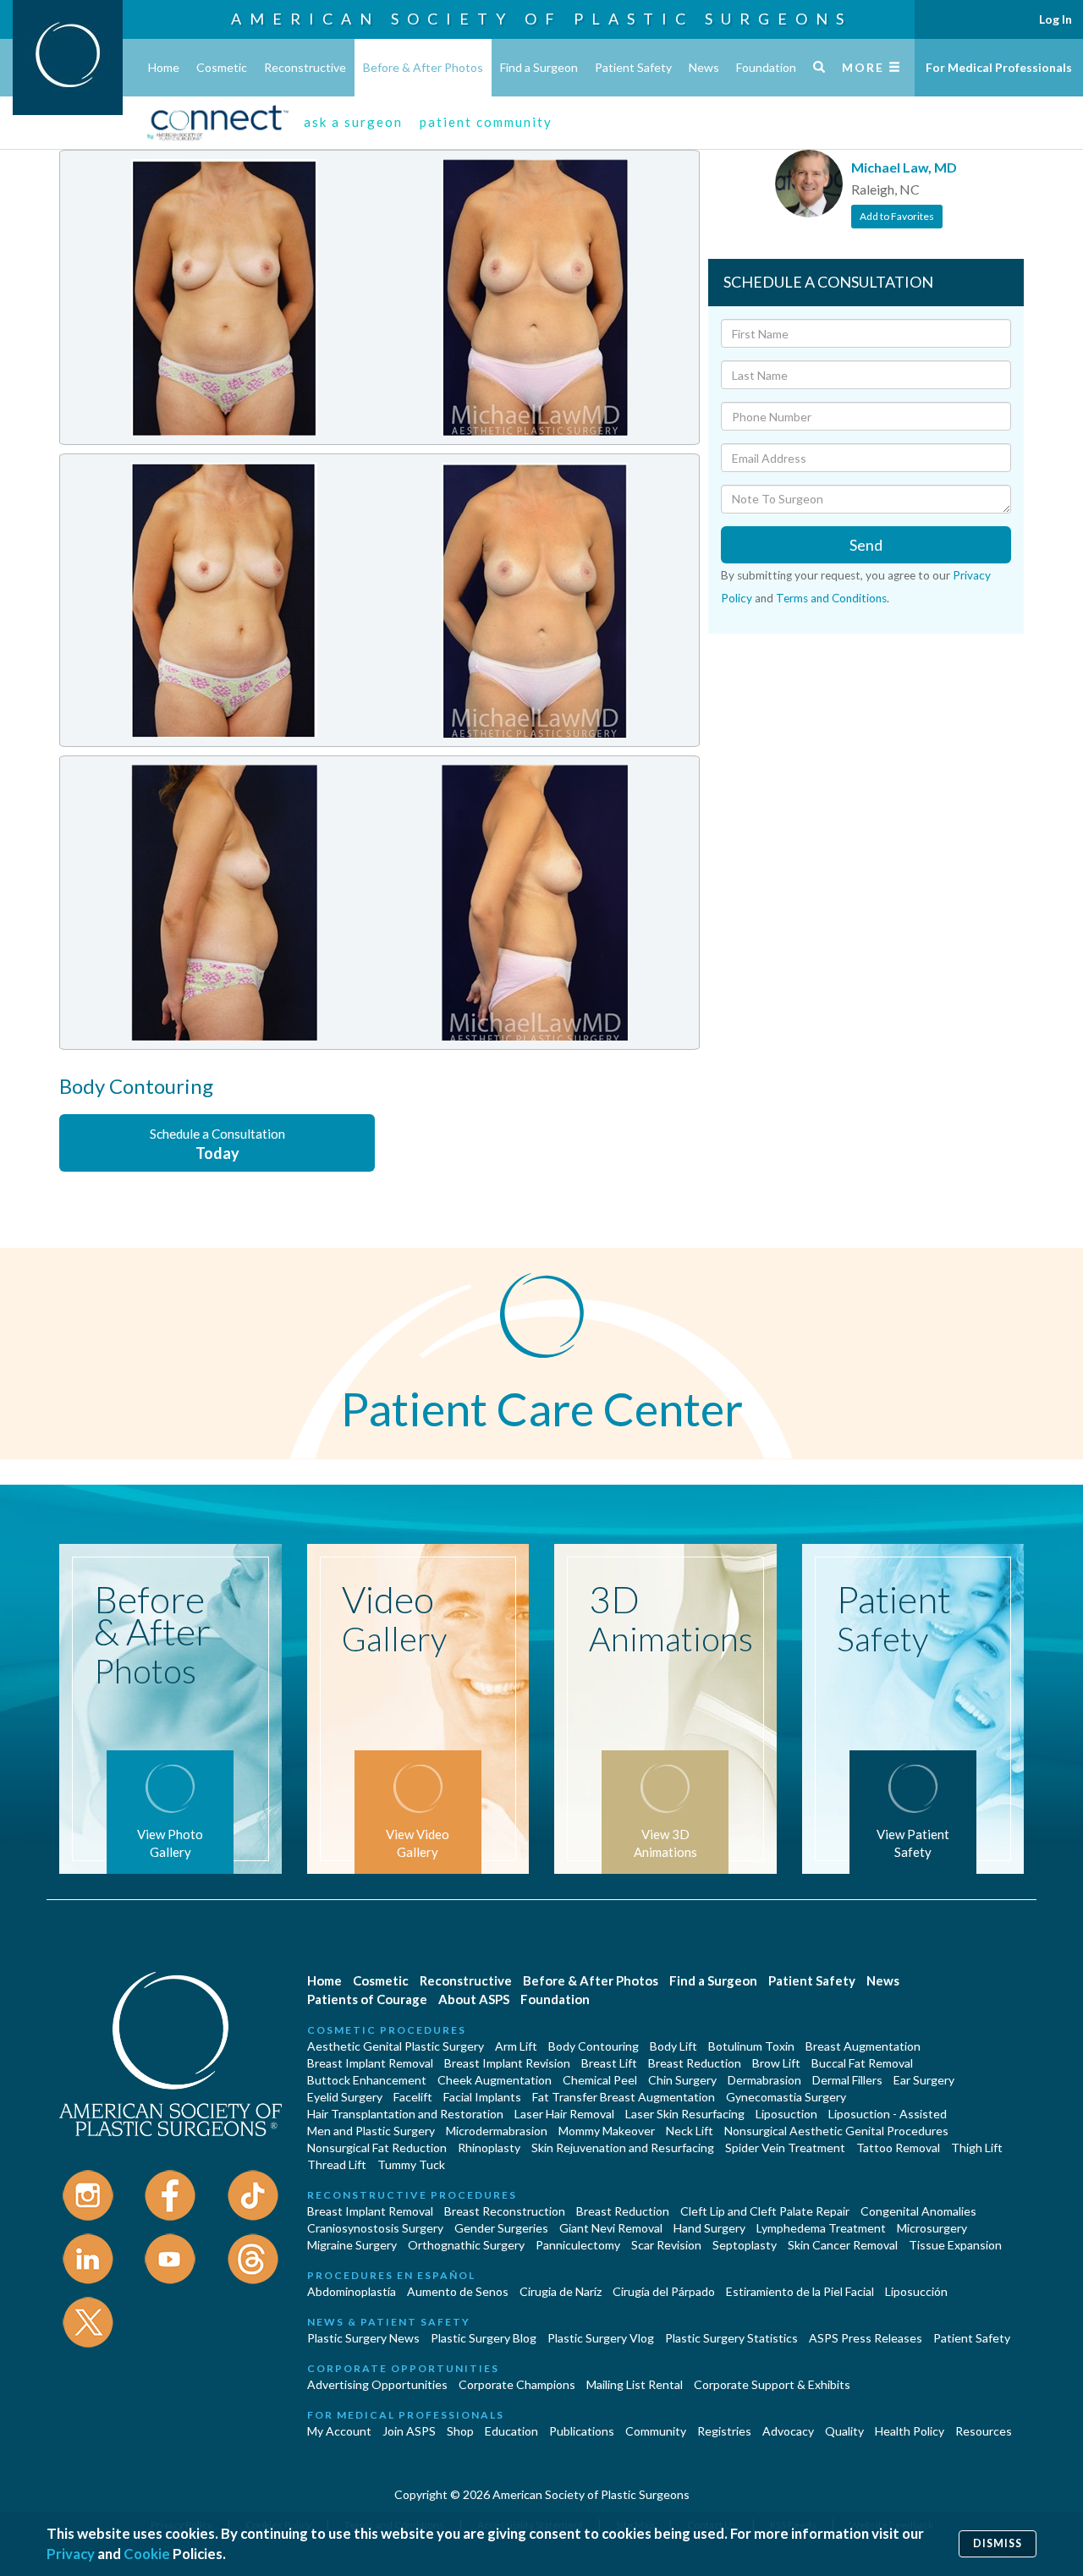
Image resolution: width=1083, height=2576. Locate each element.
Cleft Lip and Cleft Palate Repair (765, 2211)
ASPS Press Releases (866, 2338)
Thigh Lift (977, 2148)
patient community (486, 122)
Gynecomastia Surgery (786, 2097)
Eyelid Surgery (345, 2097)
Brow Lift (776, 2063)
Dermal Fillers (847, 2080)
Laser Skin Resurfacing (685, 2114)
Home (164, 67)
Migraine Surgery (352, 2245)
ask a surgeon (353, 122)
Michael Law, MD (904, 167)
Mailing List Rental (635, 2384)
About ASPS (474, 1999)
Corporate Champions (517, 2384)
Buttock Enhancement (367, 2080)
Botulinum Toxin (751, 2046)
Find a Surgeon (539, 67)
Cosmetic (222, 67)
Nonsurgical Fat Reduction (377, 2148)
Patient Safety (633, 67)
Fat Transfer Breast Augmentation (624, 2097)
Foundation (766, 67)
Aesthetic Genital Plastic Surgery (396, 2046)
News (704, 67)
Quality (844, 2431)
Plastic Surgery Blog (484, 2338)
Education (511, 2431)
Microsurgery (932, 2228)
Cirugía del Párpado (664, 2291)
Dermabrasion (764, 2080)
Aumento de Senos (458, 2291)
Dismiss (998, 2543)
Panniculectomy (578, 2245)
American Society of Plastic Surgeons (541, 19)
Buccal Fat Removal (862, 2063)
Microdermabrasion (497, 2131)
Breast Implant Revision (507, 2063)
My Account (339, 2431)
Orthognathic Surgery (466, 2245)
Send (866, 545)
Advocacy (788, 2431)
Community (656, 2431)
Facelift (413, 2097)
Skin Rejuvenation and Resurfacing (623, 2148)
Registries (724, 2431)
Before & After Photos (423, 67)
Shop (460, 2431)
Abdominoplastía (352, 2291)
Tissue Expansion (955, 2245)
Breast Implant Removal (370, 2063)
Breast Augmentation (863, 2046)
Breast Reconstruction (505, 2211)
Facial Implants (482, 2097)
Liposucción (916, 2291)
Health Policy (910, 2431)
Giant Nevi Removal (611, 2228)
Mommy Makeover (607, 2131)
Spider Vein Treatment (785, 2148)
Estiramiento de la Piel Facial (800, 2291)
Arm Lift (516, 2046)
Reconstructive (305, 67)
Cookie (147, 2554)
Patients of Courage (367, 1999)
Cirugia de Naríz (561, 2291)
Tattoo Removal (898, 2148)
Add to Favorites (897, 216)
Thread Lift (337, 2164)
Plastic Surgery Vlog (601, 2338)
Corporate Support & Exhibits (772, 2384)
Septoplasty (745, 2245)
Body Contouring (594, 2046)
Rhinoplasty (489, 2148)
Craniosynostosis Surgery (375, 2228)
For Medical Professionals (999, 67)
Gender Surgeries (501, 2228)
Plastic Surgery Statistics (731, 2338)
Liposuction (786, 2114)
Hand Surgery (709, 2228)
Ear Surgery (924, 2080)
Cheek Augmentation (495, 2080)
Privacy (71, 2554)
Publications (582, 2431)
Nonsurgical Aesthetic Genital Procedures (836, 2131)
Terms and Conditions (831, 598)
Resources (984, 2431)
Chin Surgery (682, 2080)
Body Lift (673, 2046)
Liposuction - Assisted (888, 2114)
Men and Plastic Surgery (371, 2131)
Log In (1056, 19)
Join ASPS (409, 2431)
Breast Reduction (695, 2063)
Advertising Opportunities (377, 2384)
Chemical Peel (600, 2080)
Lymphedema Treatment (821, 2228)
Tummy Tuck (411, 2164)
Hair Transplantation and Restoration (405, 2114)
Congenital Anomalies (918, 2211)
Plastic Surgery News (363, 2338)
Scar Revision (666, 2245)
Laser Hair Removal (564, 2114)
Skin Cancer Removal (843, 2245)
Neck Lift (690, 2131)
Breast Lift (609, 2063)
